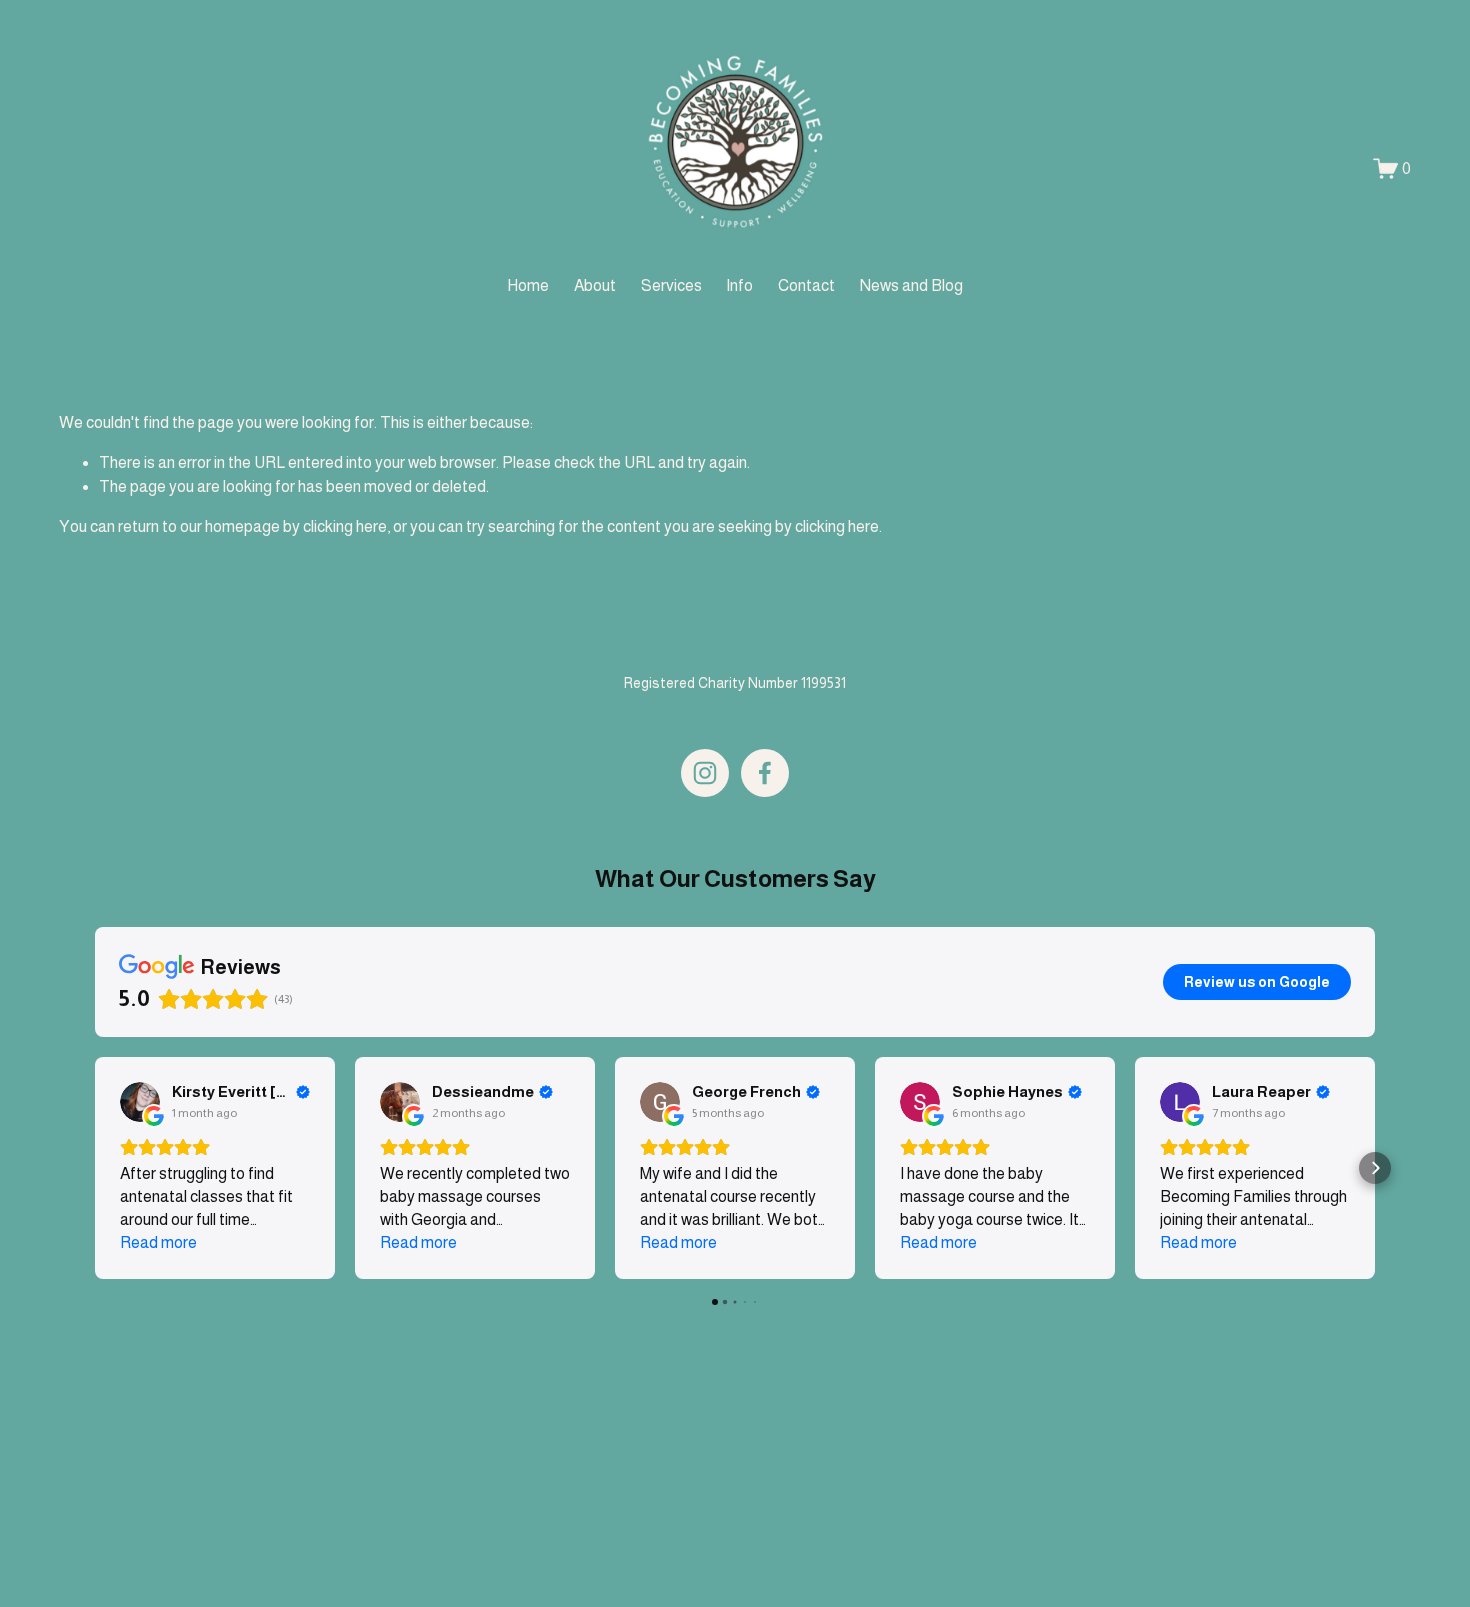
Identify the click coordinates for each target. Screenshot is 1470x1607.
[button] (95, 1168)
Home (528, 285)
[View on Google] (140, 1102)
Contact (806, 285)
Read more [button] (158, 1242)
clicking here (345, 526)
